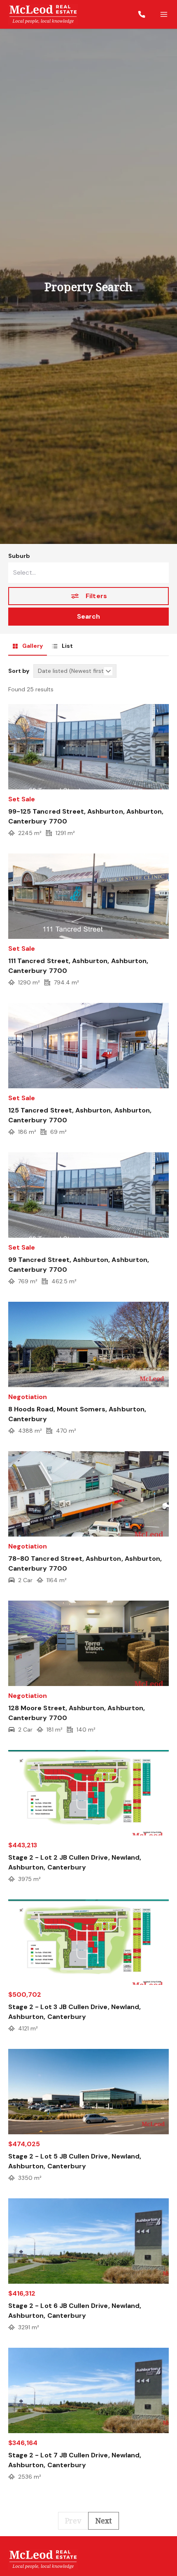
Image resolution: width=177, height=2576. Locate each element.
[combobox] (88, 573)
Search (88, 616)
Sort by (19, 671)
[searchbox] (88, 573)
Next (104, 2521)
